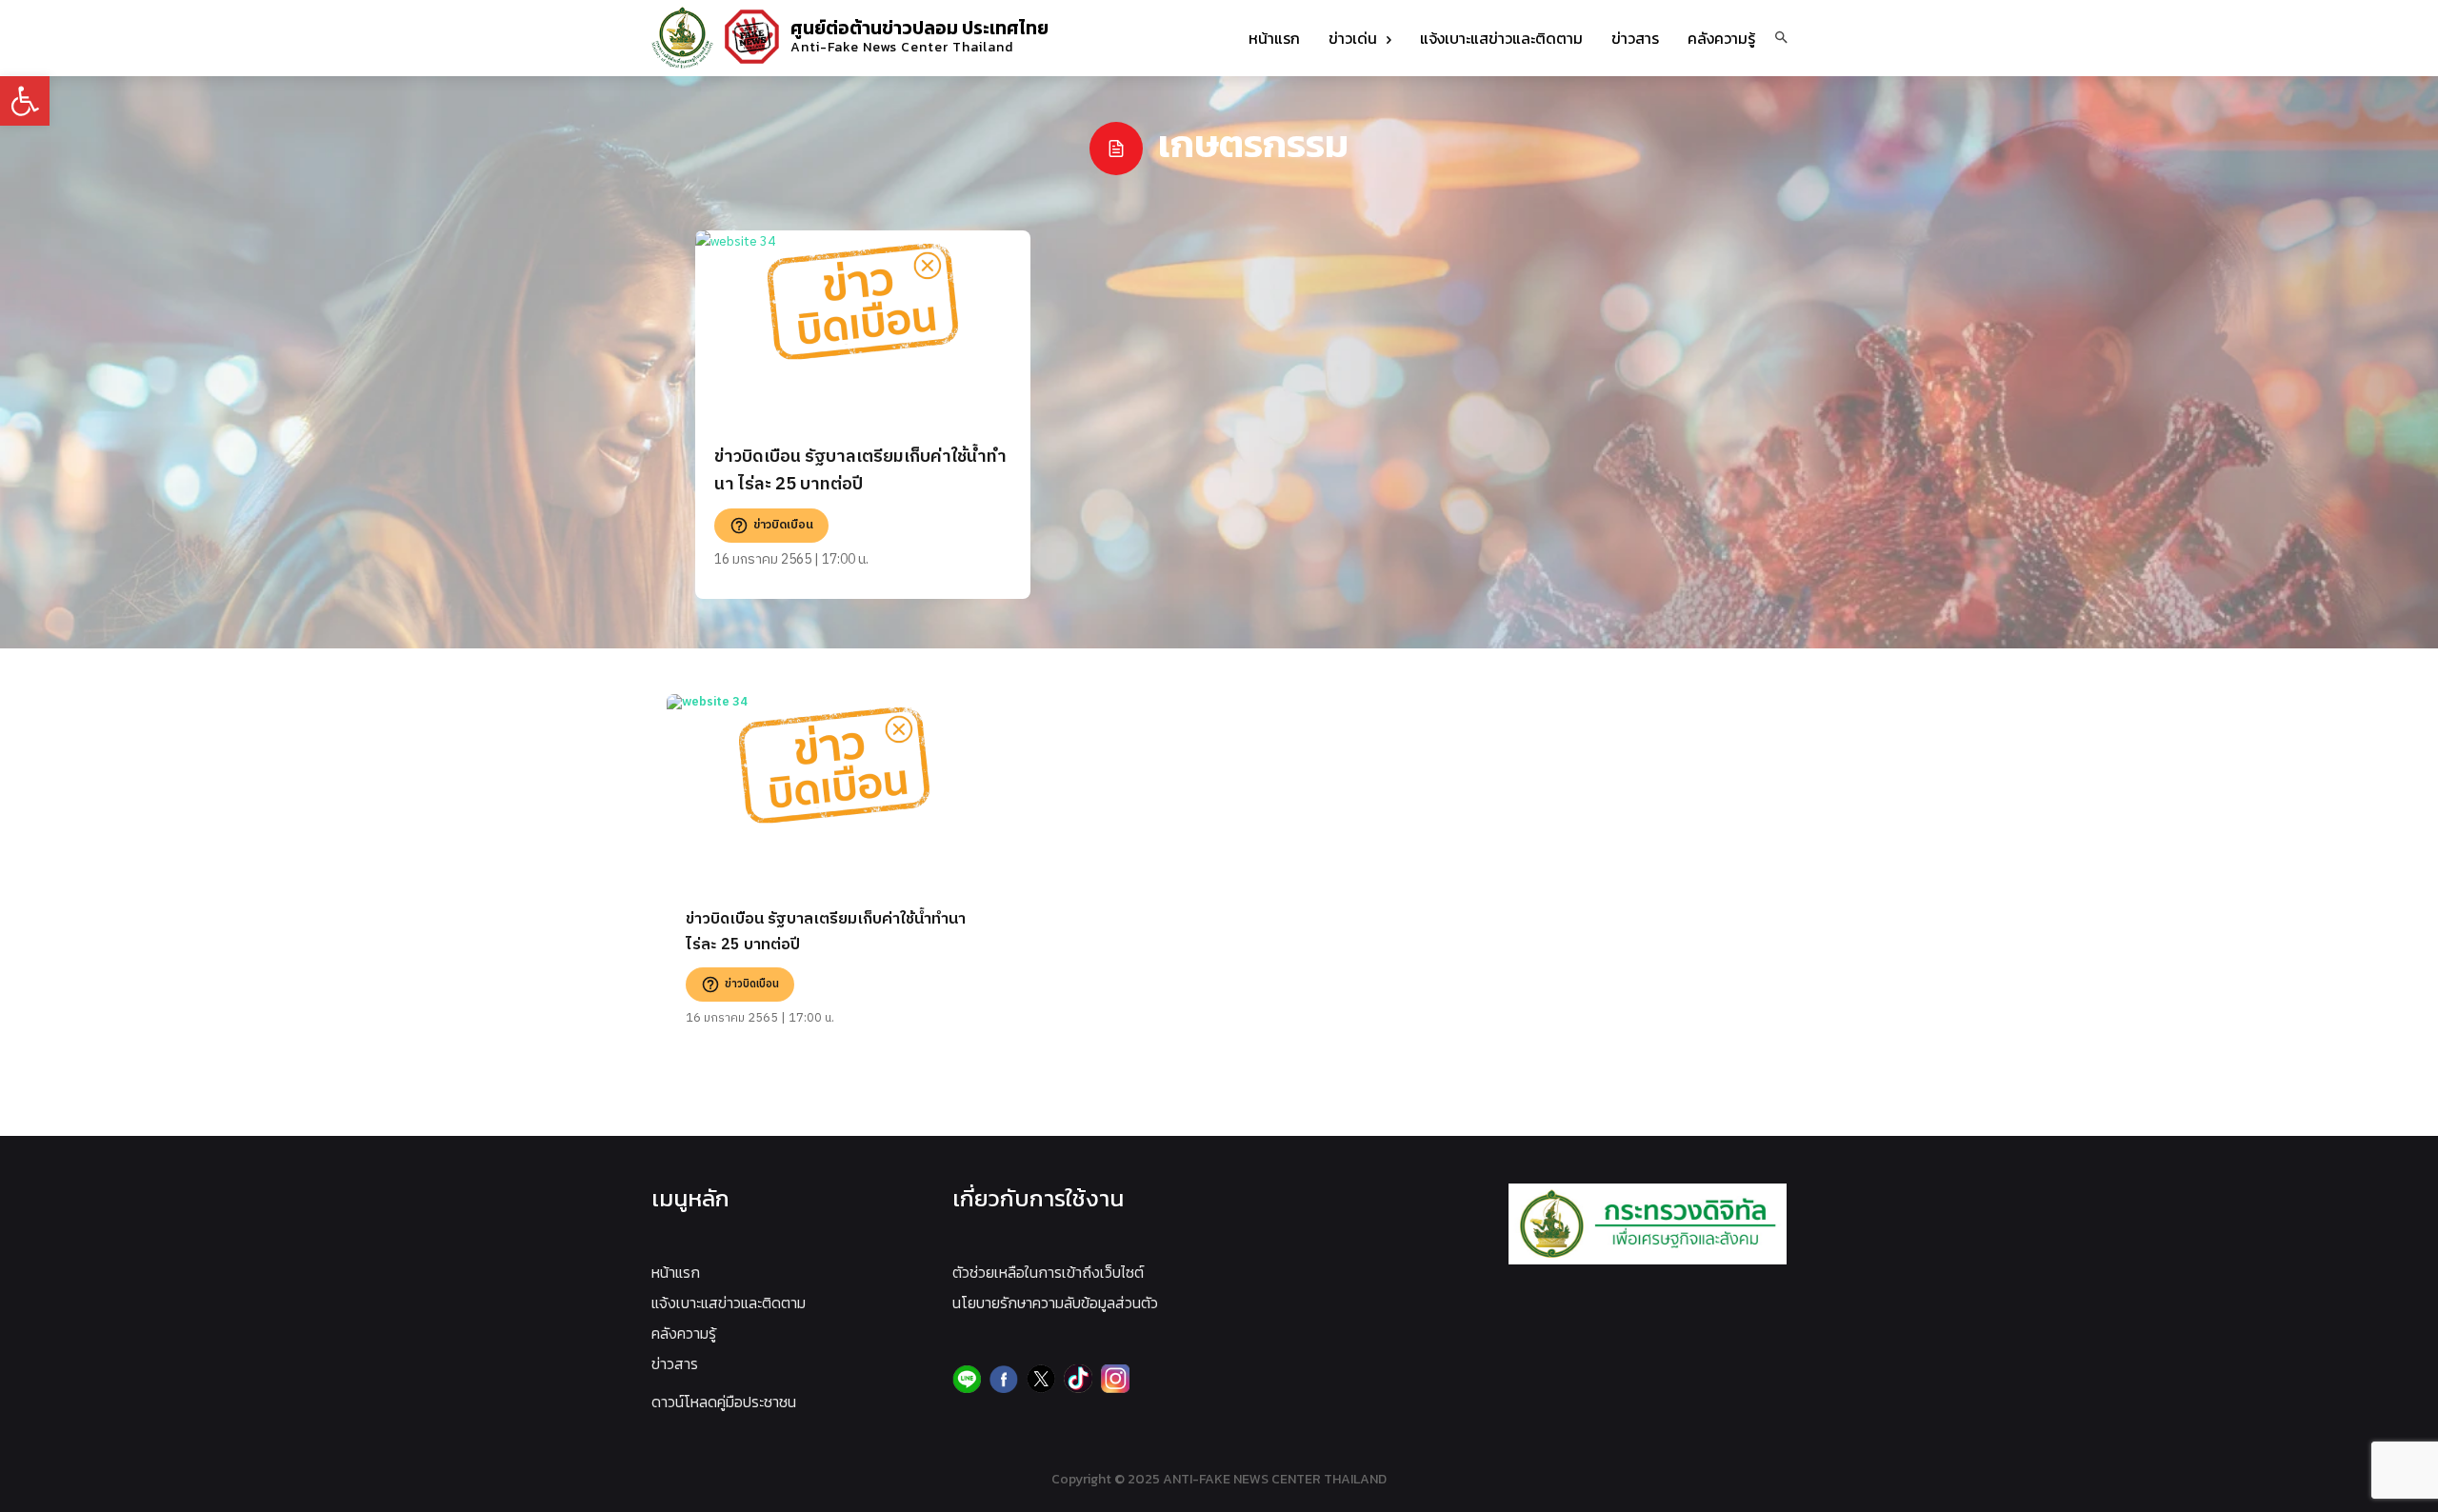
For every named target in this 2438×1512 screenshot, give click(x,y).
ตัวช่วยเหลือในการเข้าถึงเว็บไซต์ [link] (1048, 1272)
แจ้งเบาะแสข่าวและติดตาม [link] (729, 1303)
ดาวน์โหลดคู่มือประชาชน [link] (724, 1402)
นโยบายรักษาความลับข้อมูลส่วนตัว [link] (1055, 1303)
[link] (25, 101)
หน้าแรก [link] (676, 1272)
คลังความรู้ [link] (684, 1333)
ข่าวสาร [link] (675, 1363)
